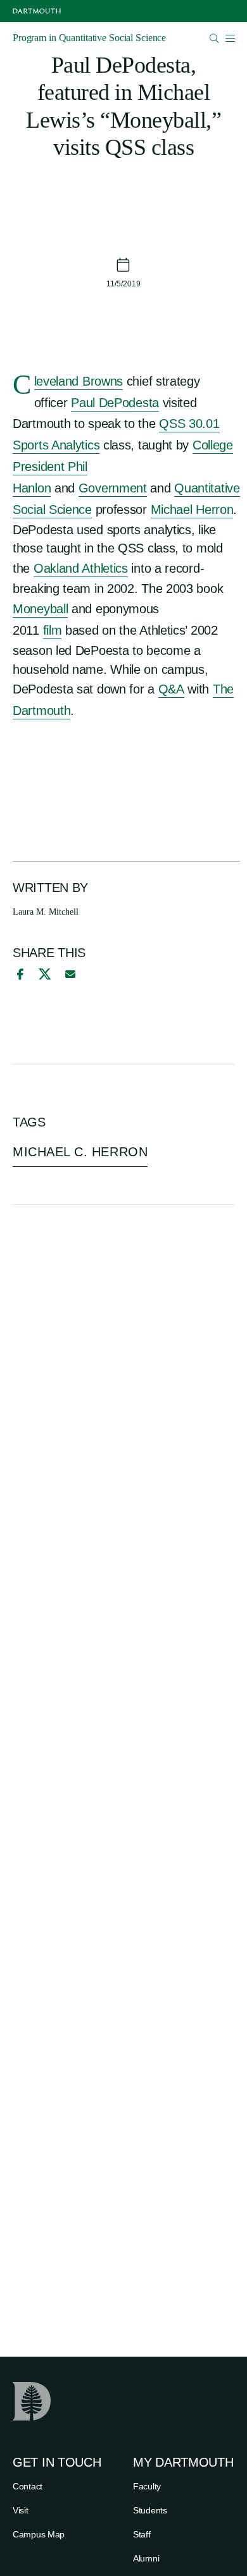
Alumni (146, 2558)
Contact (28, 2486)
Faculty (147, 2486)
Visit (21, 2510)
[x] (45, 974)
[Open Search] (214, 38)
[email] (70, 974)
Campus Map (39, 2534)
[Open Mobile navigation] (230, 38)
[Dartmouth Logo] (37, 11)
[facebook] (18, 974)
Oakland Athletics (81, 568)
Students (150, 2510)
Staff (142, 2534)
